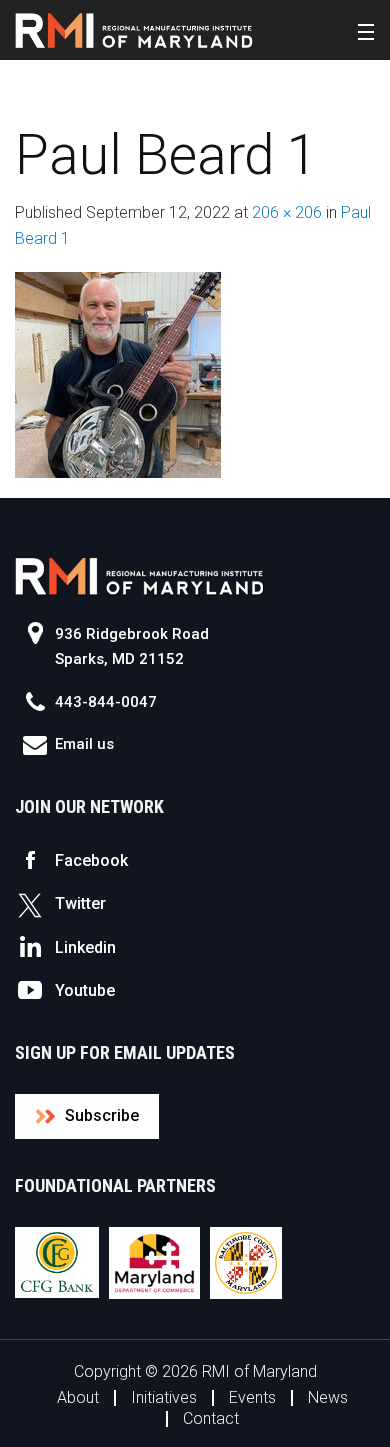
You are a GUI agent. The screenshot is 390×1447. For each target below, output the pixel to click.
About (78, 1397)
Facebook (91, 860)
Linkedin (85, 947)
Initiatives (164, 1397)
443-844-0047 (106, 702)
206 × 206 (287, 212)
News (328, 1397)
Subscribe (102, 1115)
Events (252, 1397)
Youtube (85, 990)
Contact (211, 1418)
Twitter (80, 903)
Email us (84, 744)
